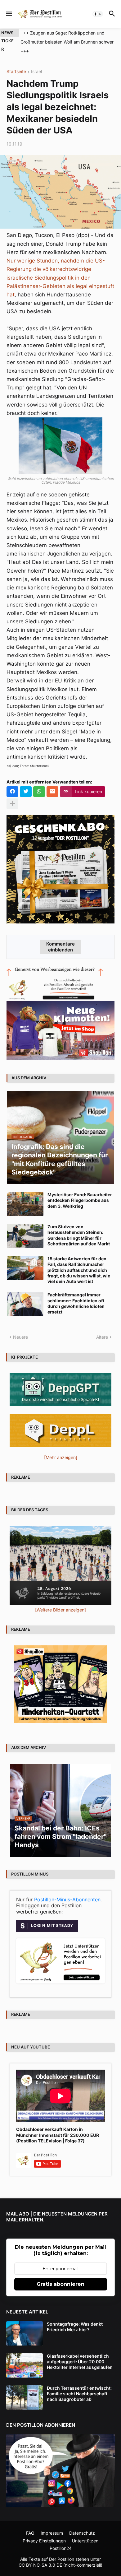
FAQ (30, 2524)
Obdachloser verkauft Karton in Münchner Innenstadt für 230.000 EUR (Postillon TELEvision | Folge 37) (58, 2126)
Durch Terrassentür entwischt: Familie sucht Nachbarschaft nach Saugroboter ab (79, 2385)
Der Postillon (62, 2550)
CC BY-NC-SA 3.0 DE (40, 2556)
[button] (9, 14)
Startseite (16, 63)
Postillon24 (61, 2539)
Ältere (102, 1328)
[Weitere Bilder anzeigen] (60, 1601)
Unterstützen (85, 2532)
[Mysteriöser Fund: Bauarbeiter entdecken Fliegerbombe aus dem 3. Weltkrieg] (25, 1195)
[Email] (52, 783)
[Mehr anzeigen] (12, 795)
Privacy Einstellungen (44, 2532)
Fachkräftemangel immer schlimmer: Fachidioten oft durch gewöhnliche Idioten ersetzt (76, 1295)
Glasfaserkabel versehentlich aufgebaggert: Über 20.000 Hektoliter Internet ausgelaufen (80, 2353)
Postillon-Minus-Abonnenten (67, 1890)
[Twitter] (26, 783)
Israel (36, 63)
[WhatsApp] (39, 783)
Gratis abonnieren (60, 2275)
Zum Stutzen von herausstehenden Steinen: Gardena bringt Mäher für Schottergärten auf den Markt (79, 1226)
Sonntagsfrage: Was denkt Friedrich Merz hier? (75, 2318)
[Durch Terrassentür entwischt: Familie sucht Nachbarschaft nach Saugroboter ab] (25, 2388)
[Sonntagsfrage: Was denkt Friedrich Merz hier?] (25, 2324)
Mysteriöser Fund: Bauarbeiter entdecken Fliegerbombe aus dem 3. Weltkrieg (80, 1191)
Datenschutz (82, 2524)
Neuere (20, 1328)
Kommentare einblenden (60, 938)
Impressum (52, 2524)
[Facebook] (12, 783)
